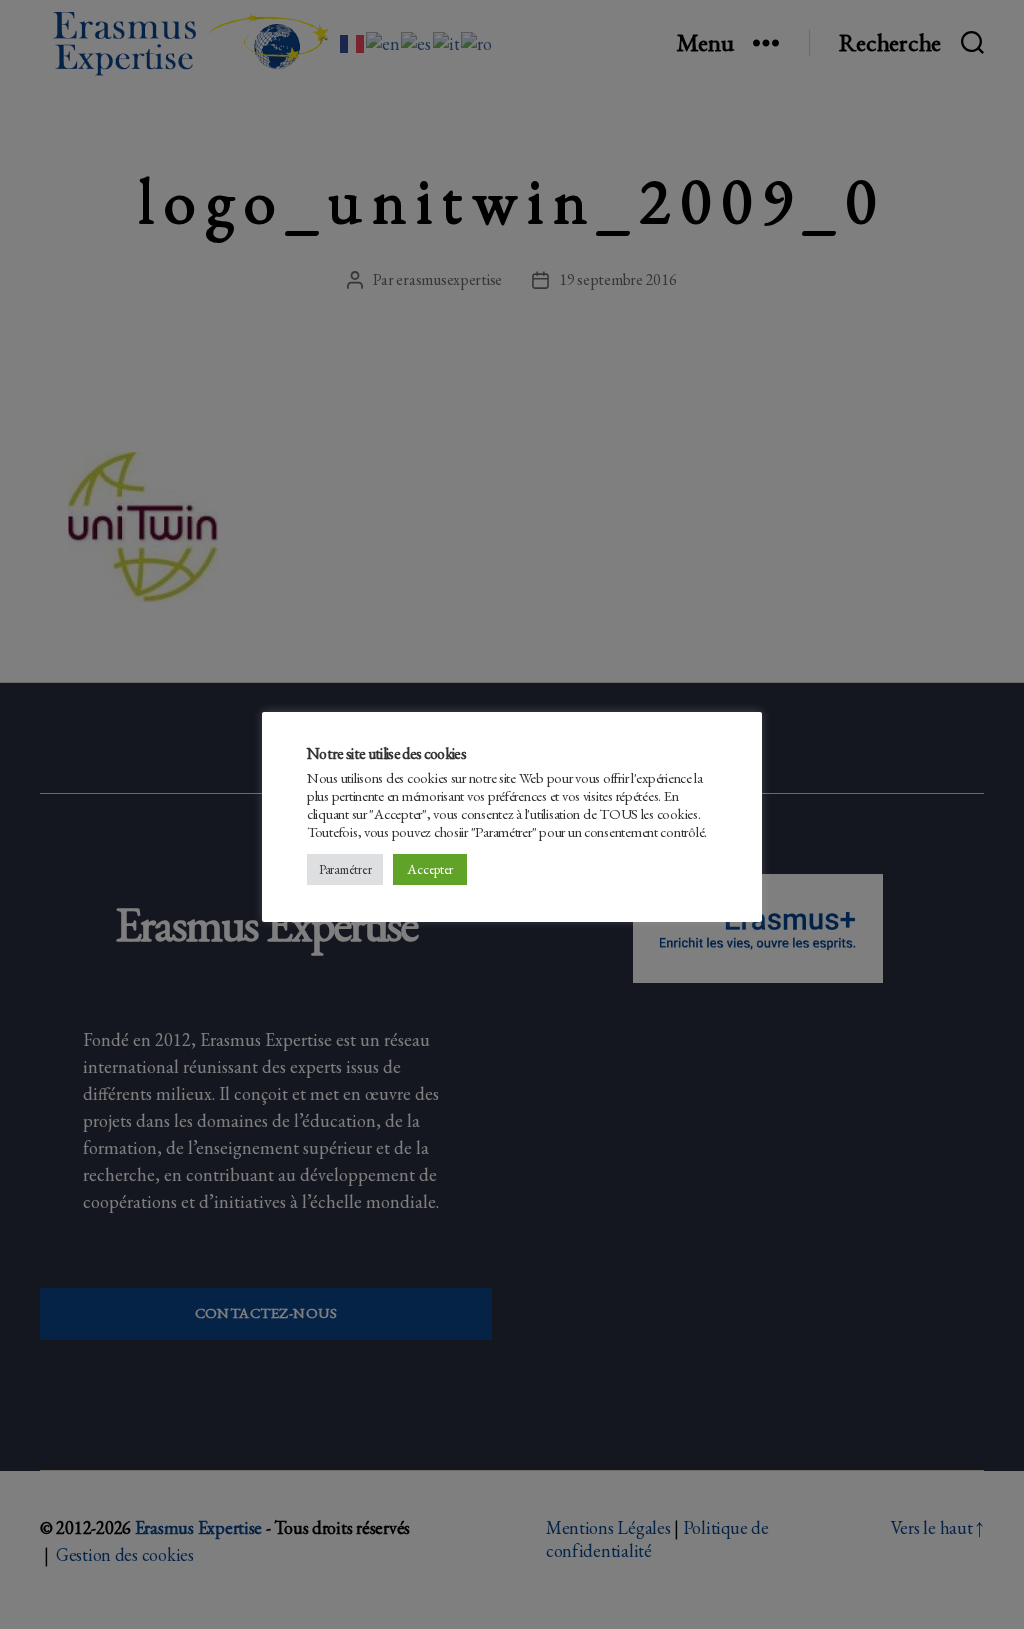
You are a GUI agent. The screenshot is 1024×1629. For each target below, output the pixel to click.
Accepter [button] (430, 869)
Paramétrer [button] (345, 869)
